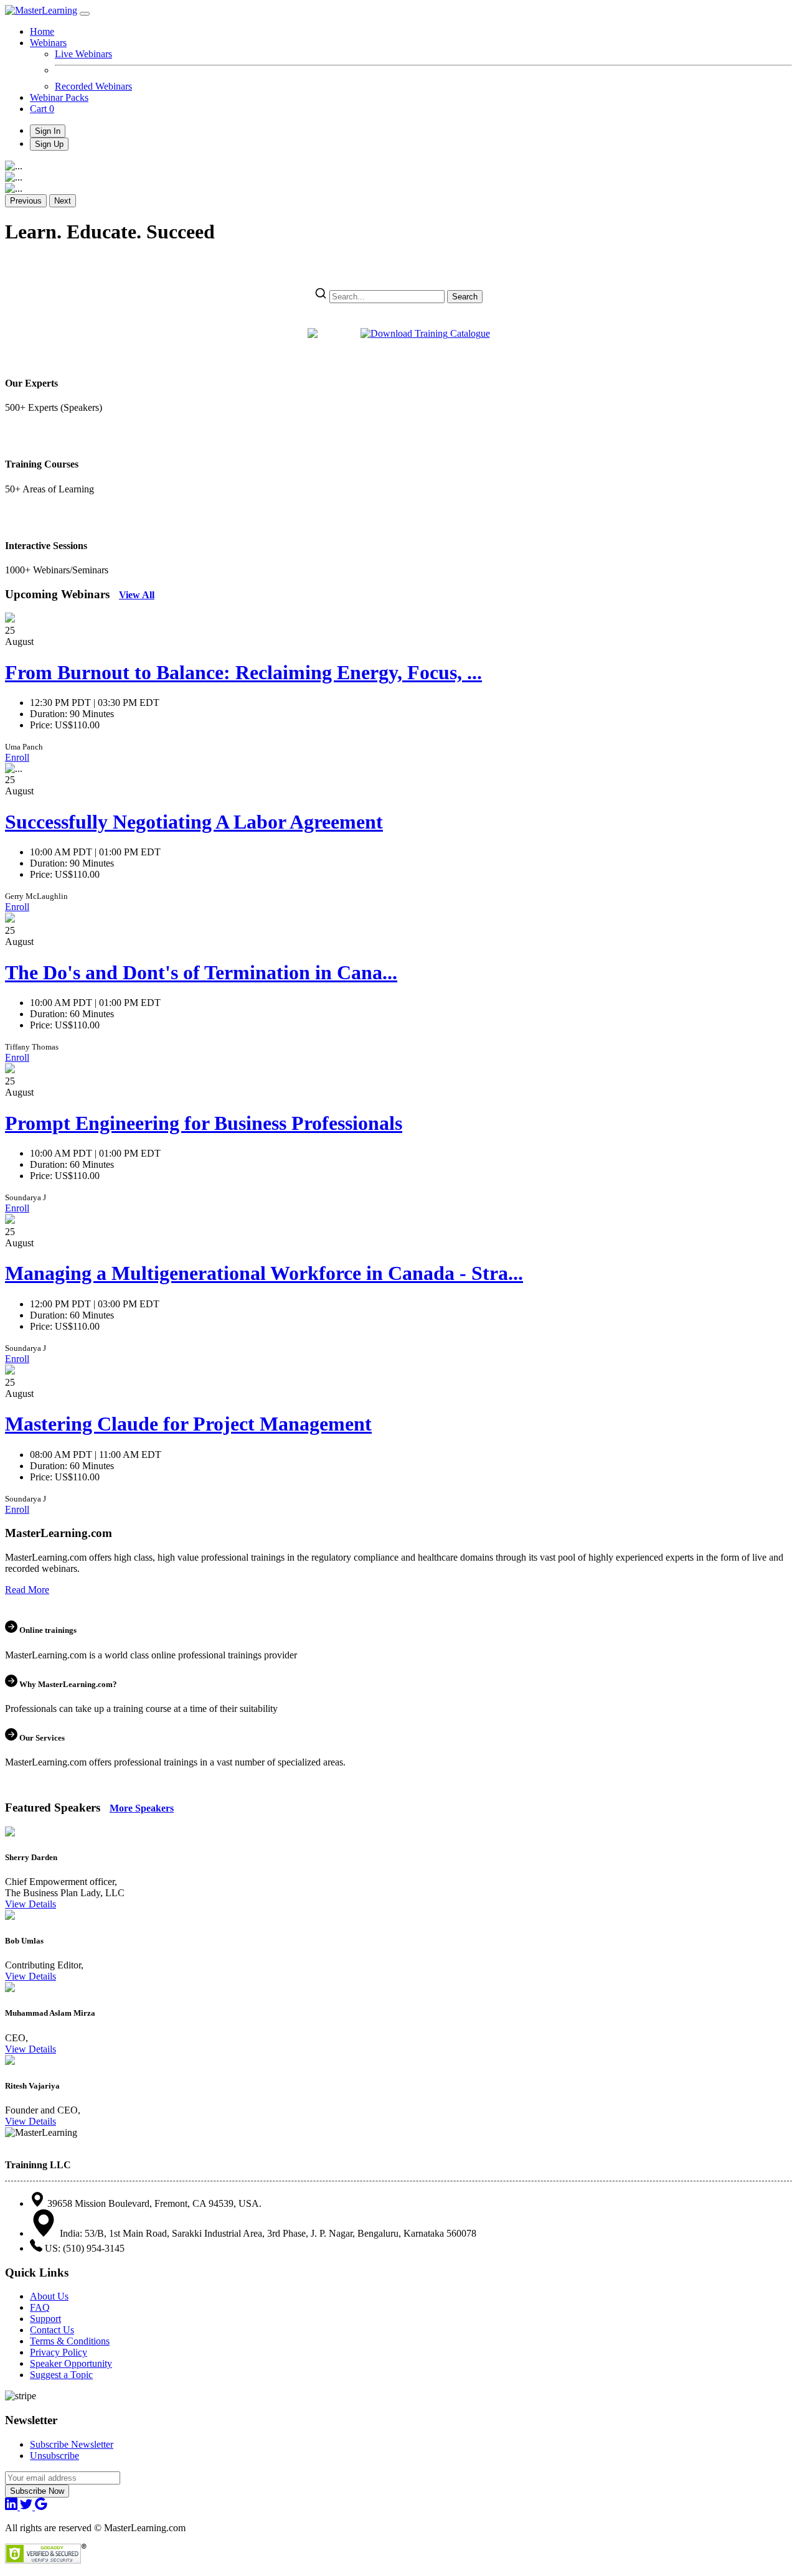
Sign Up (49, 144)
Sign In (48, 131)
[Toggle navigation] (85, 14)
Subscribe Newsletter (72, 2444)
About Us (49, 2296)
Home (42, 31)
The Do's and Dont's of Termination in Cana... (201, 972)
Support (45, 2319)
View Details (31, 1904)
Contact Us (52, 2330)
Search (465, 297)
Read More (27, 1590)
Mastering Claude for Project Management (188, 1424)
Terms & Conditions (70, 2341)
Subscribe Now (37, 2491)
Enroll (17, 757)
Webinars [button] (48, 43)
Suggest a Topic (61, 2375)
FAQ (40, 2307)
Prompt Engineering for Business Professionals (204, 1123)
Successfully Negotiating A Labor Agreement (194, 822)
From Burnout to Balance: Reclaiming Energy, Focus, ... (243, 672)
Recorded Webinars (93, 86)
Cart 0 (42, 109)
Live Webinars (83, 54)
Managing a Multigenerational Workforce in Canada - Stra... (264, 1273)
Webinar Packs (59, 97)
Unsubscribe (54, 2456)
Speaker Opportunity (71, 2363)
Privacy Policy (59, 2352)
